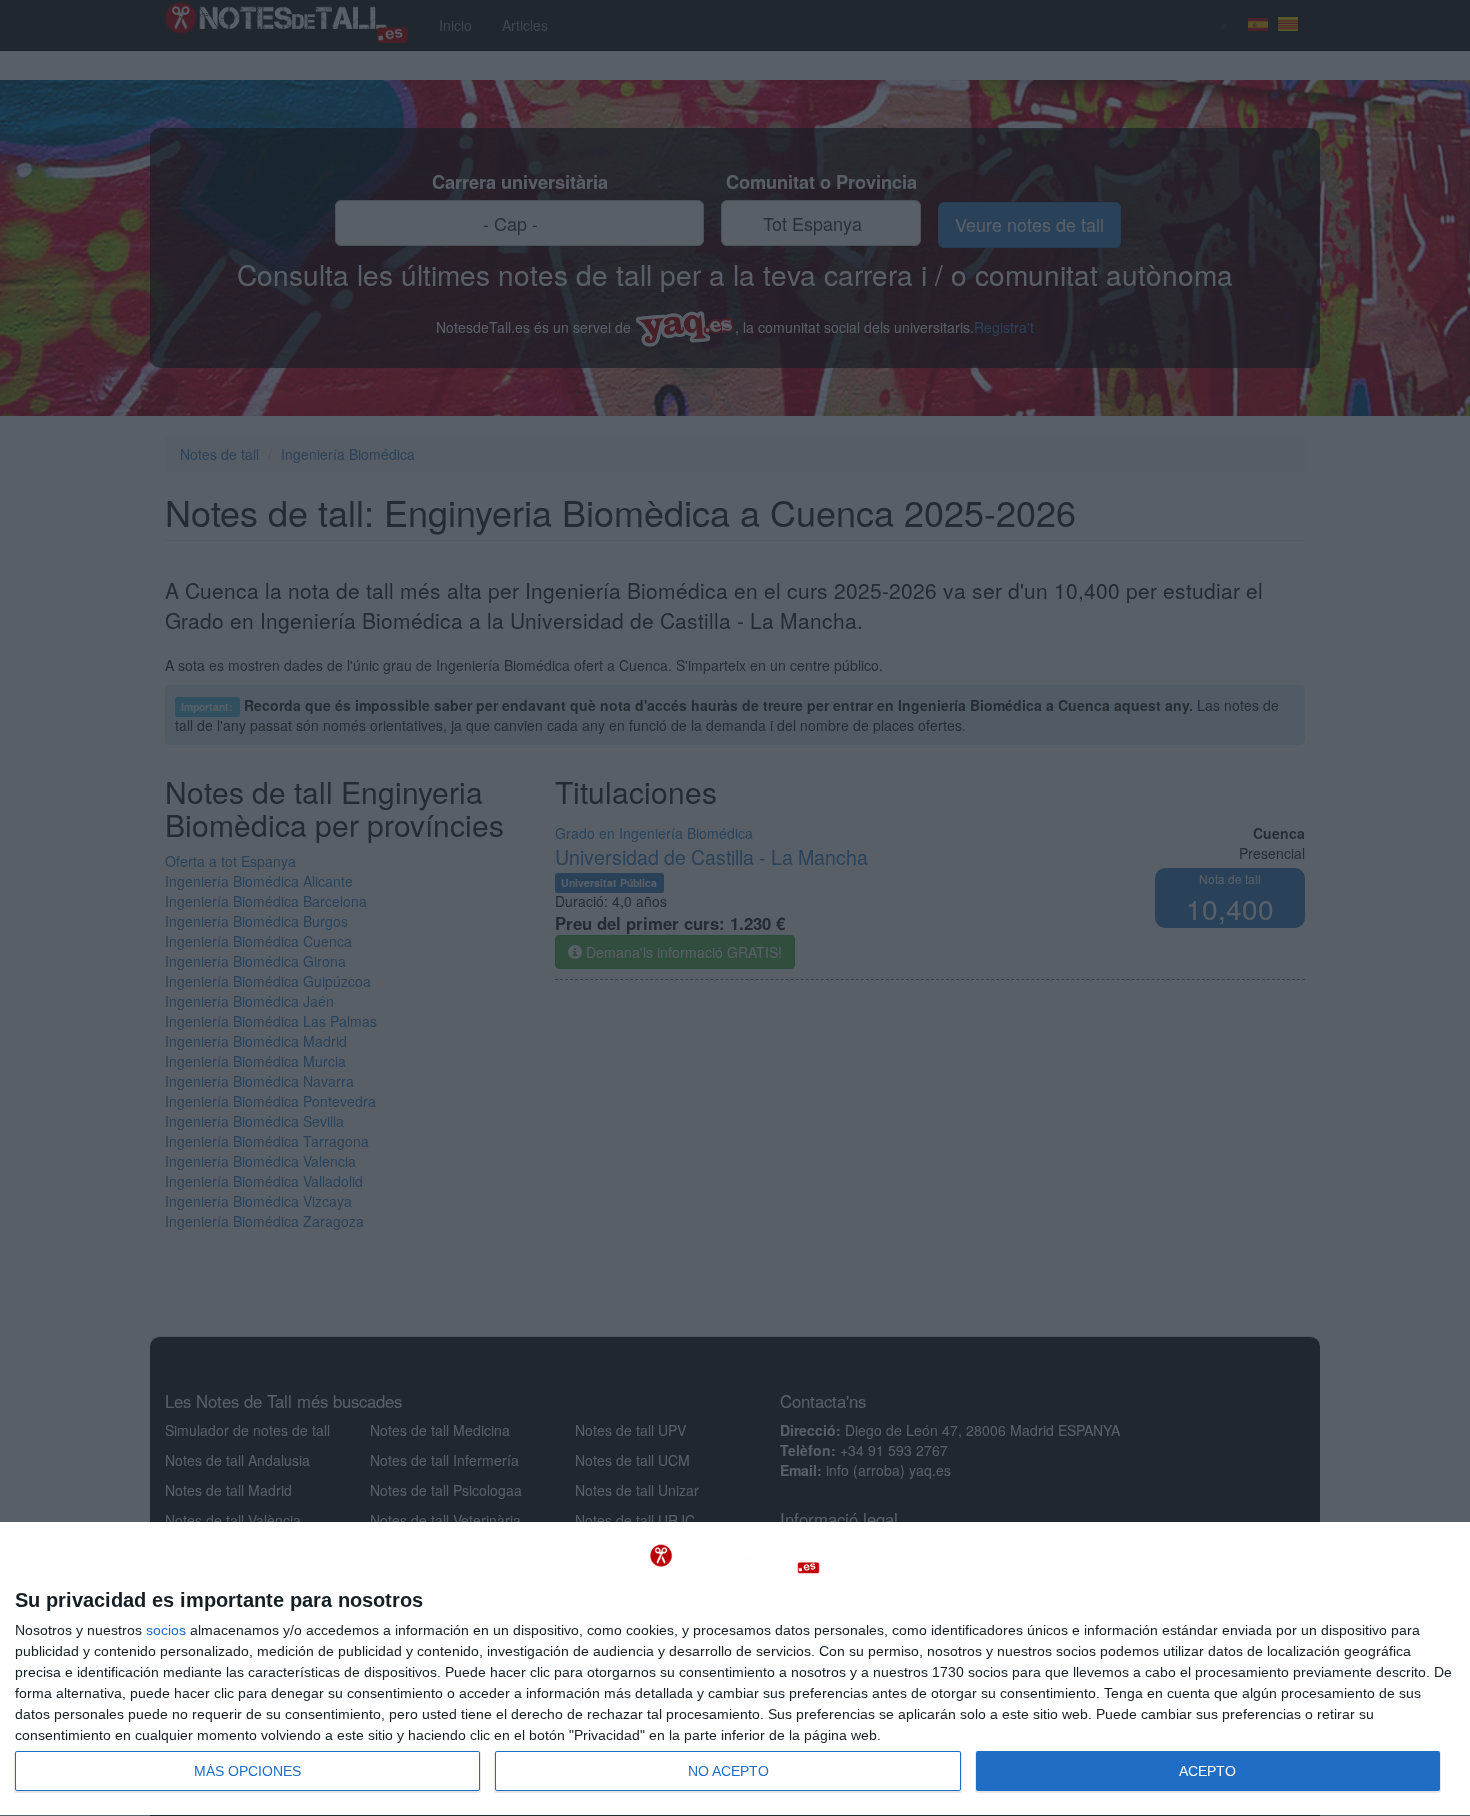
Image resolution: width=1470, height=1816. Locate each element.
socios (166, 1630)
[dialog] (735, 1669)
